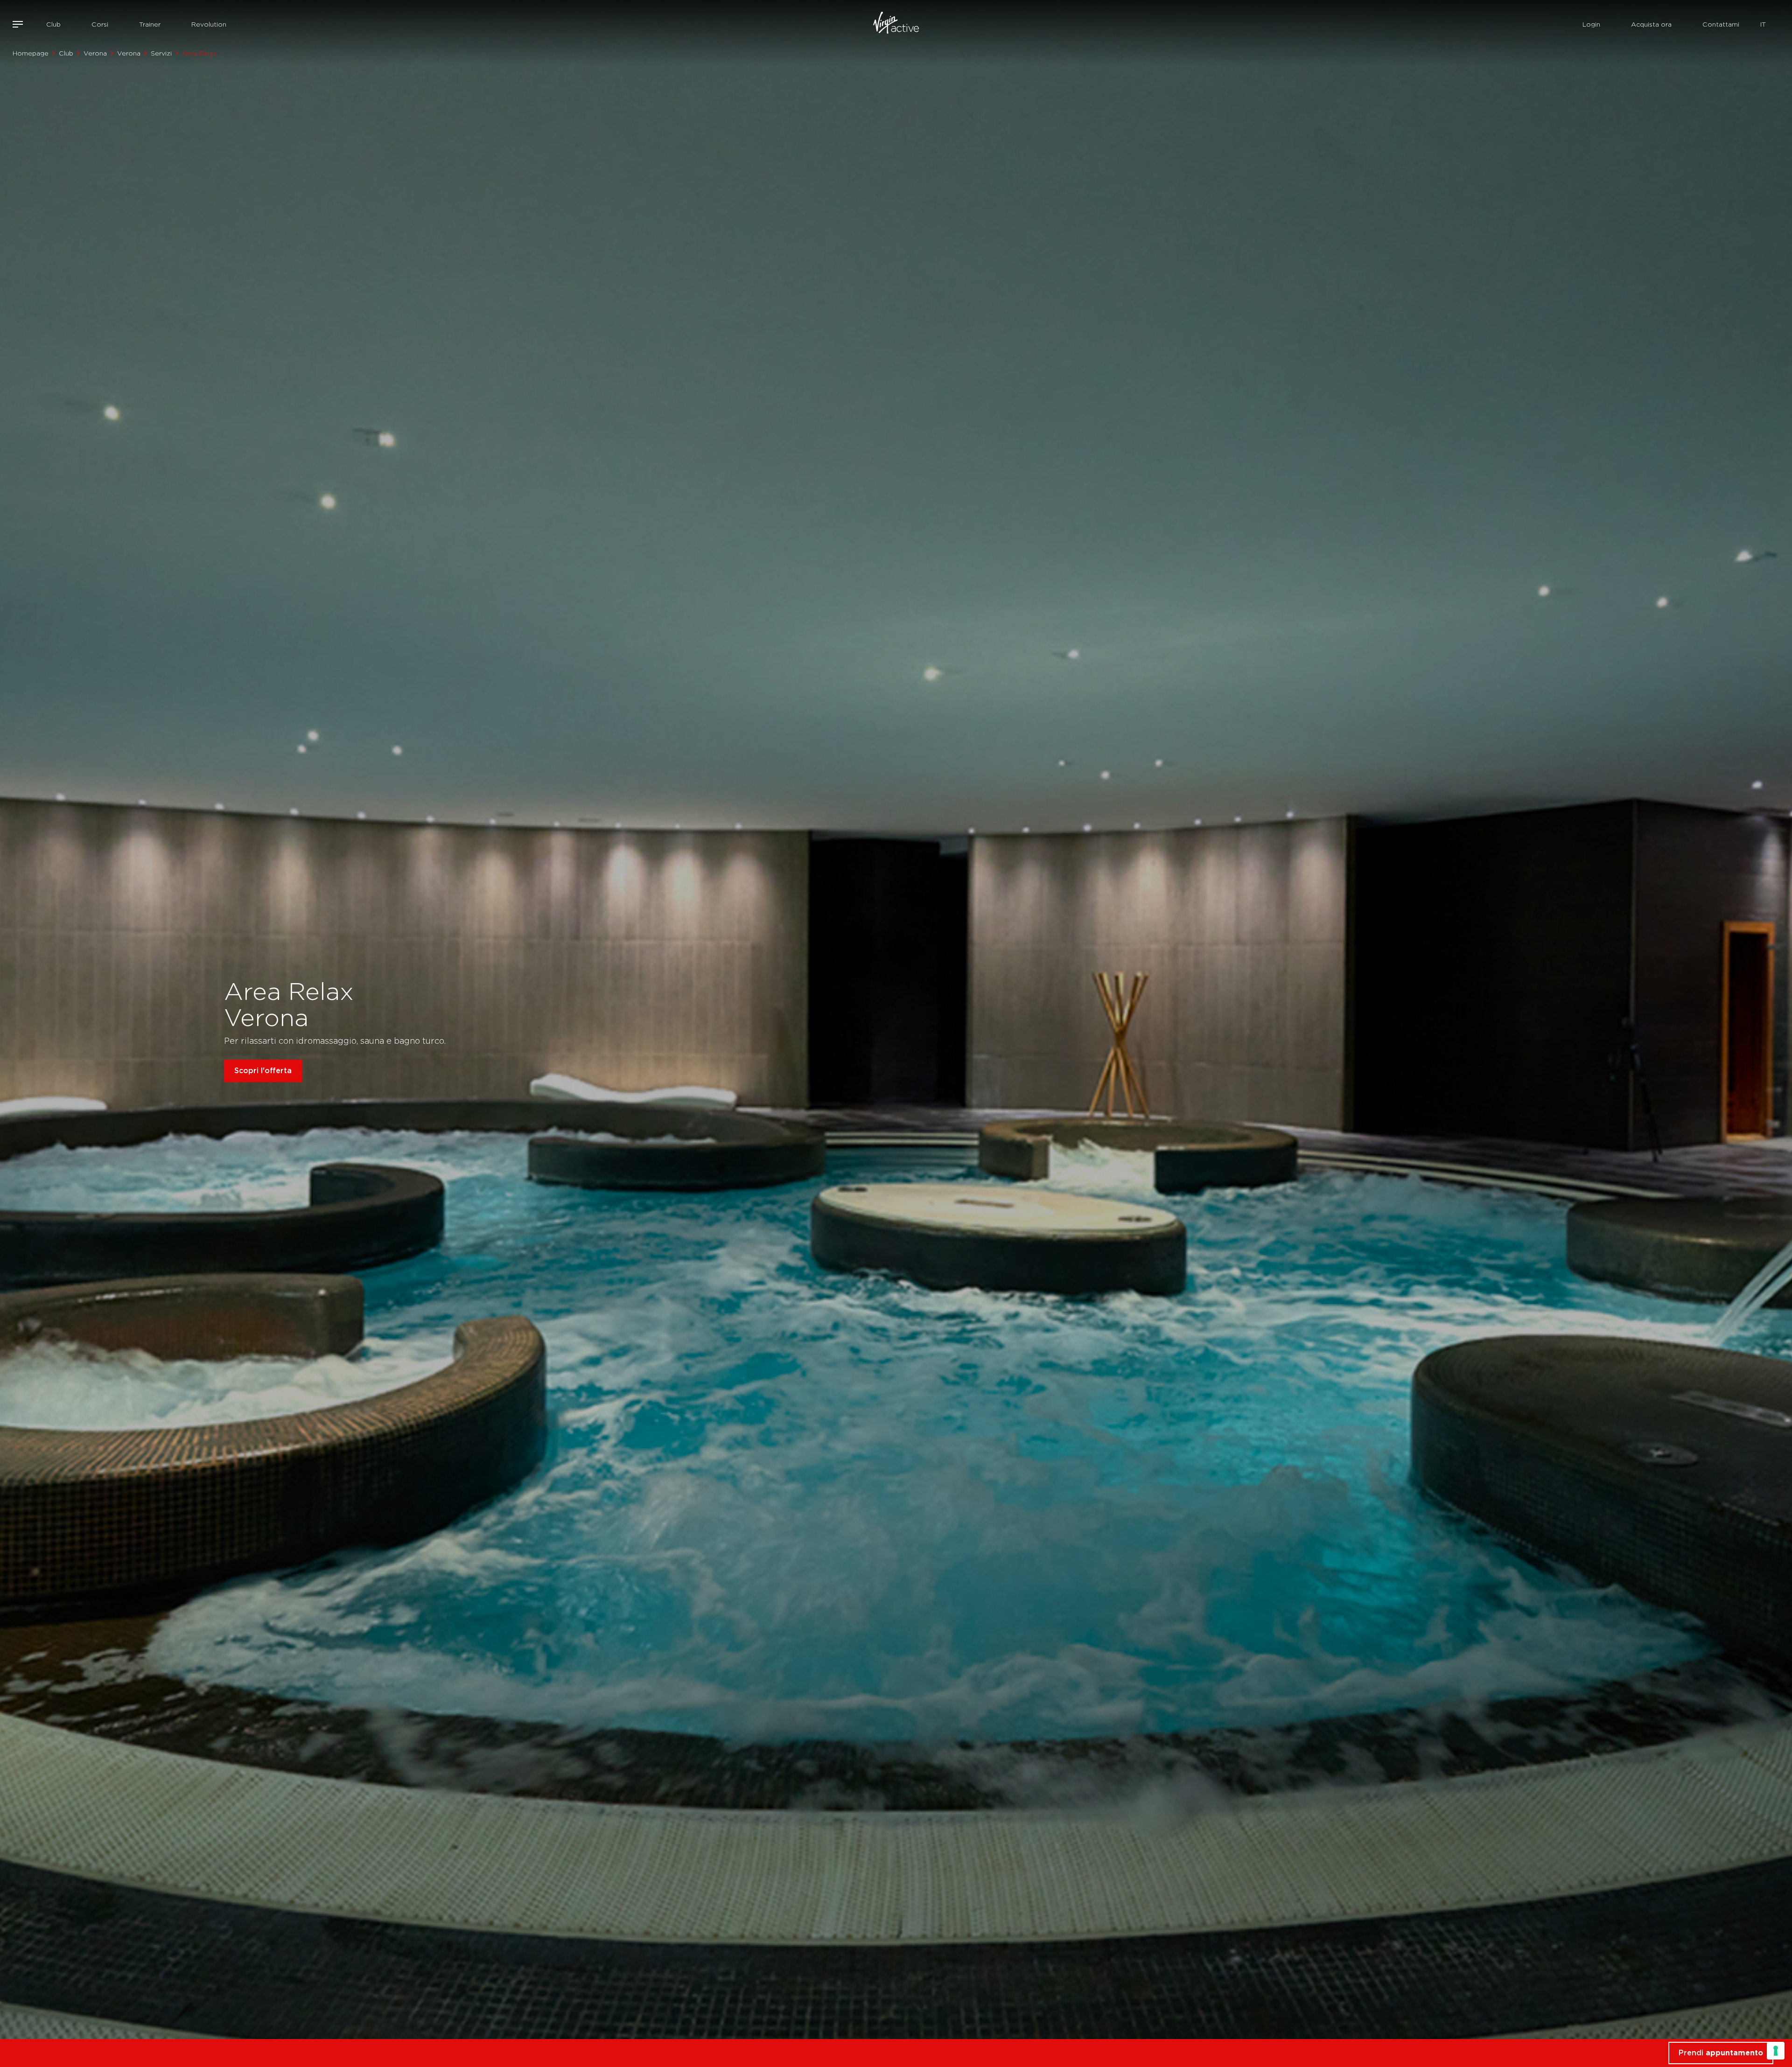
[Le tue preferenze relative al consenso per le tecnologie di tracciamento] (1776, 2051)
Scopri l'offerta (263, 1071)
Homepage (31, 53)
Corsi (100, 24)
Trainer (150, 24)
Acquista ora (1651, 24)
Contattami (1721, 24)
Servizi (161, 53)
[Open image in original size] (896, 24)
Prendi (1721, 2053)
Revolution (209, 24)
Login (1591, 24)
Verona (95, 53)
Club (53, 24)
